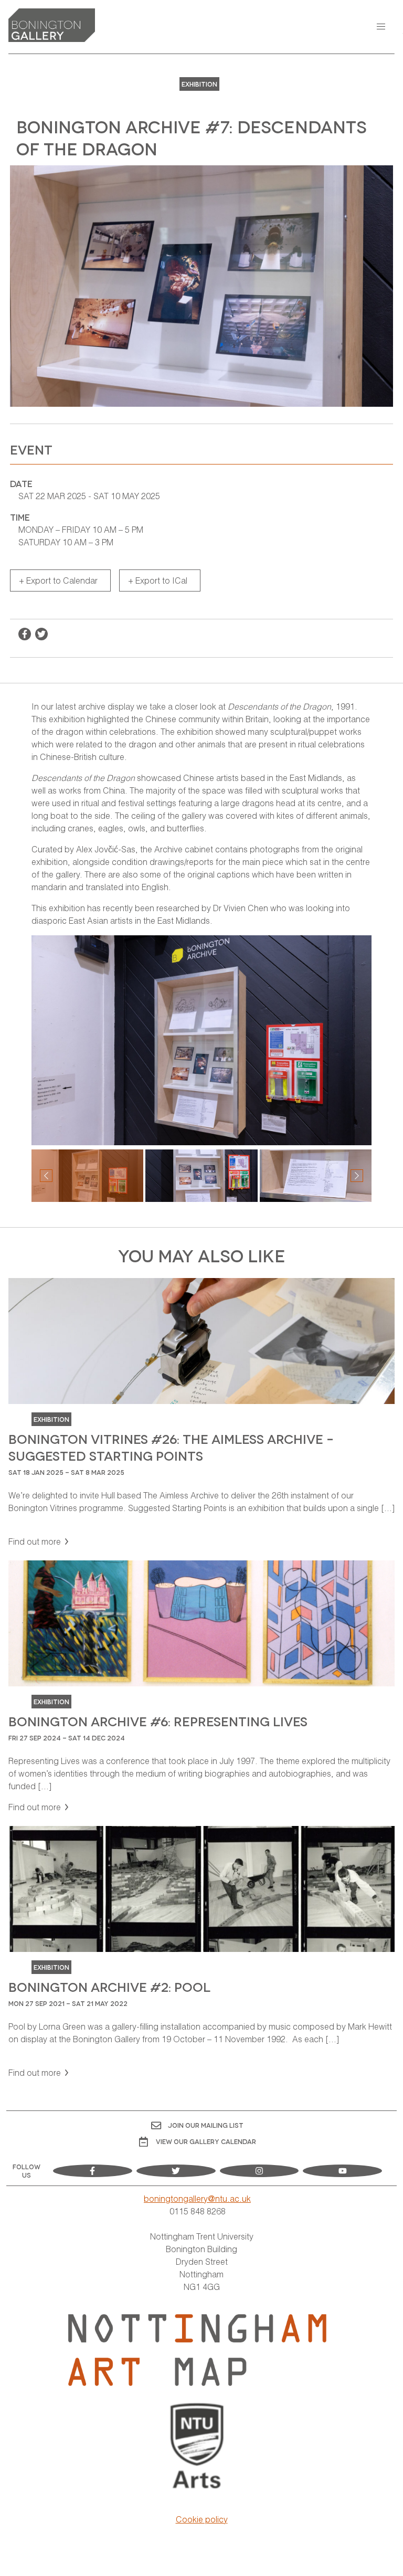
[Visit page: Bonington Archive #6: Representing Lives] (201, 1687)
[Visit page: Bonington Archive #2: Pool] (201, 1952)
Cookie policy (202, 2519)
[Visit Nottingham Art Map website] (197, 2350)
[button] (381, 27)
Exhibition (199, 84)
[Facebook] (93, 2171)
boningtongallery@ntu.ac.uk (197, 2198)
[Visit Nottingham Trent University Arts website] (198, 2447)
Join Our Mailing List (206, 2125)
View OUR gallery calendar (206, 2141)
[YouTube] (342, 2171)
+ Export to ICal (158, 580)
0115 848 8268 (198, 2211)
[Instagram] (259, 2171)
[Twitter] (176, 2171)
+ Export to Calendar (58, 580)
